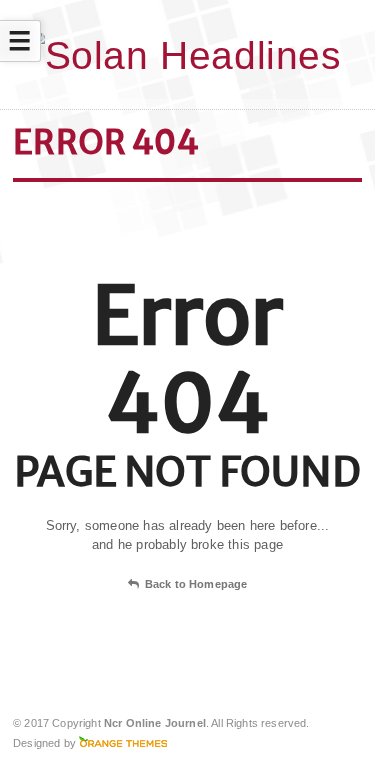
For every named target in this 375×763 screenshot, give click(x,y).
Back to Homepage (196, 584)
